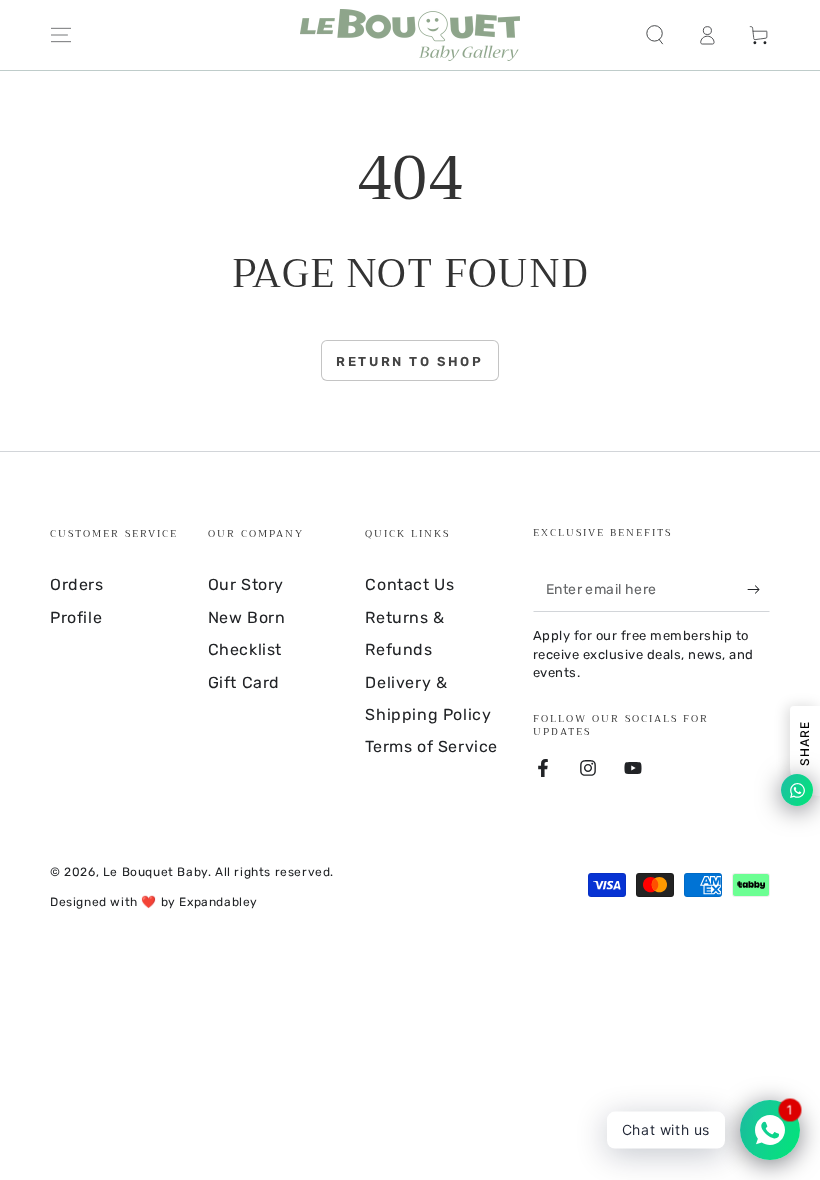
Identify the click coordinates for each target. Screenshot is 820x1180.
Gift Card (244, 682)
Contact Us (409, 584)
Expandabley (218, 902)
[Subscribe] (758, 589)
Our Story (246, 584)
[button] (655, 35)
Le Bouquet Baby (155, 872)
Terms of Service (431, 746)
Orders (77, 584)
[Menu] (61, 35)
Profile (76, 617)
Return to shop (409, 361)
